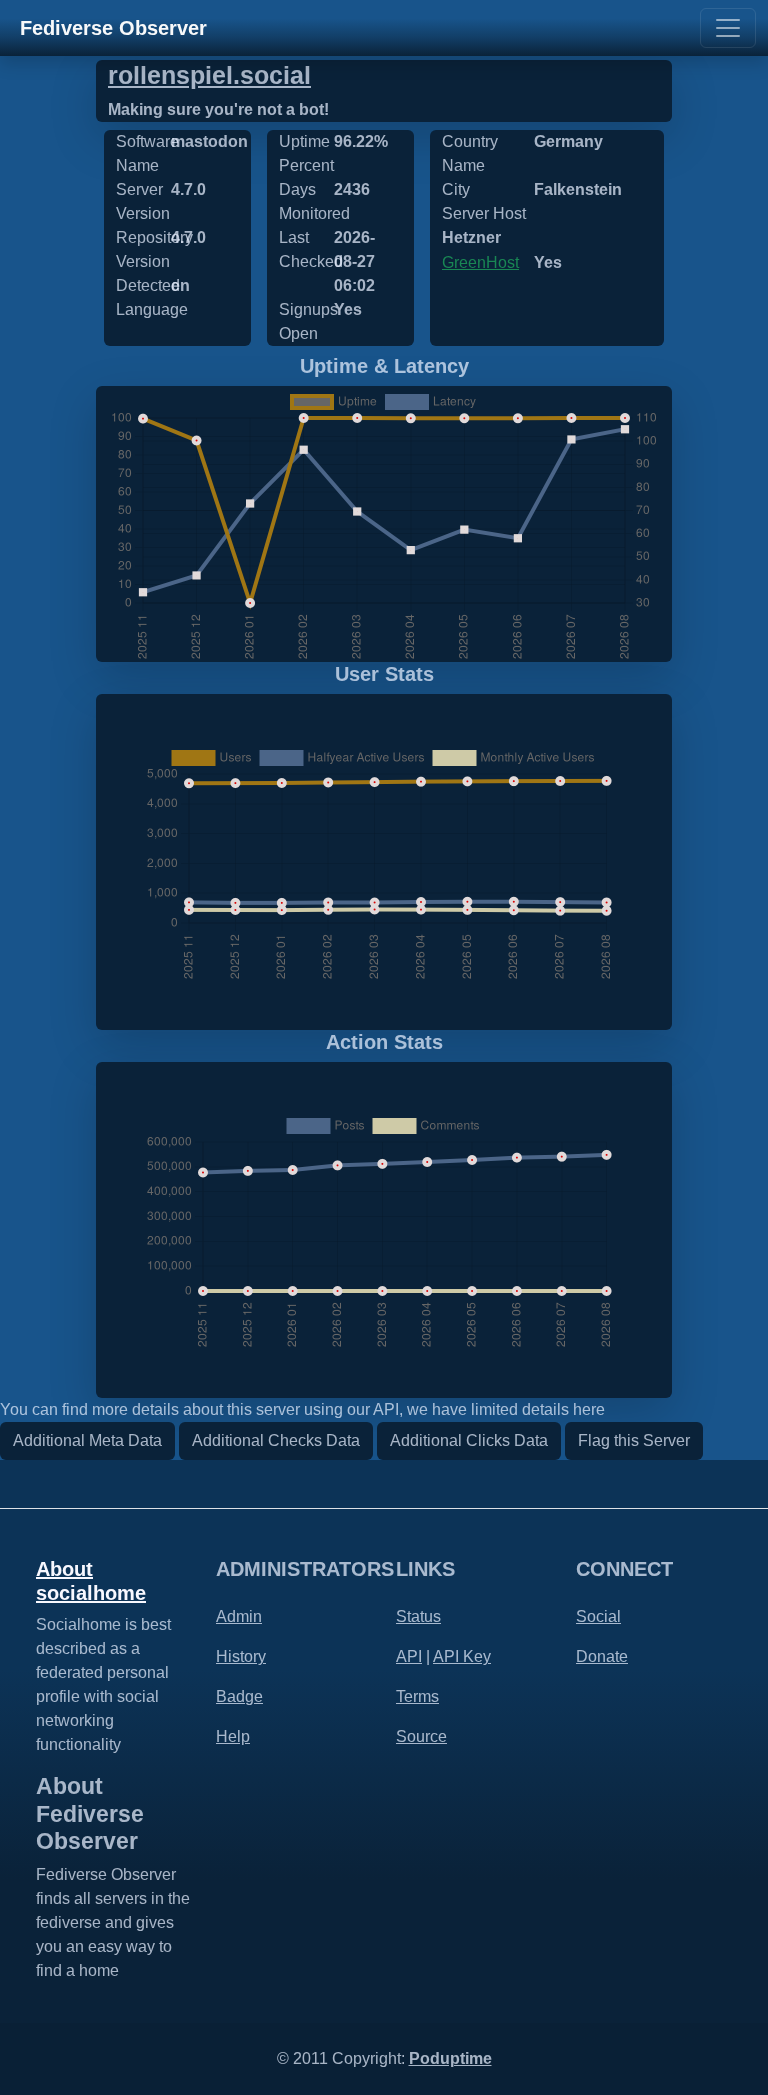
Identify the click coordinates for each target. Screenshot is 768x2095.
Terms (417, 1696)
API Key (462, 1656)
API (409, 1656)
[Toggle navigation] (728, 28)
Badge (239, 1696)
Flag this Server (634, 1440)
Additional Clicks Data (469, 1440)
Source (421, 1736)
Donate (602, 1656)
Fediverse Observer (113, 28)
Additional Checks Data (276, 1440)
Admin (239, 1616)
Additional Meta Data (87, 1440)
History (241, 1656)
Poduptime (450, 2058)
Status (418, 1616)
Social (598, 1616)
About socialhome (91, 1581)
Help (233, 1736)
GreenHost (480, 262)
